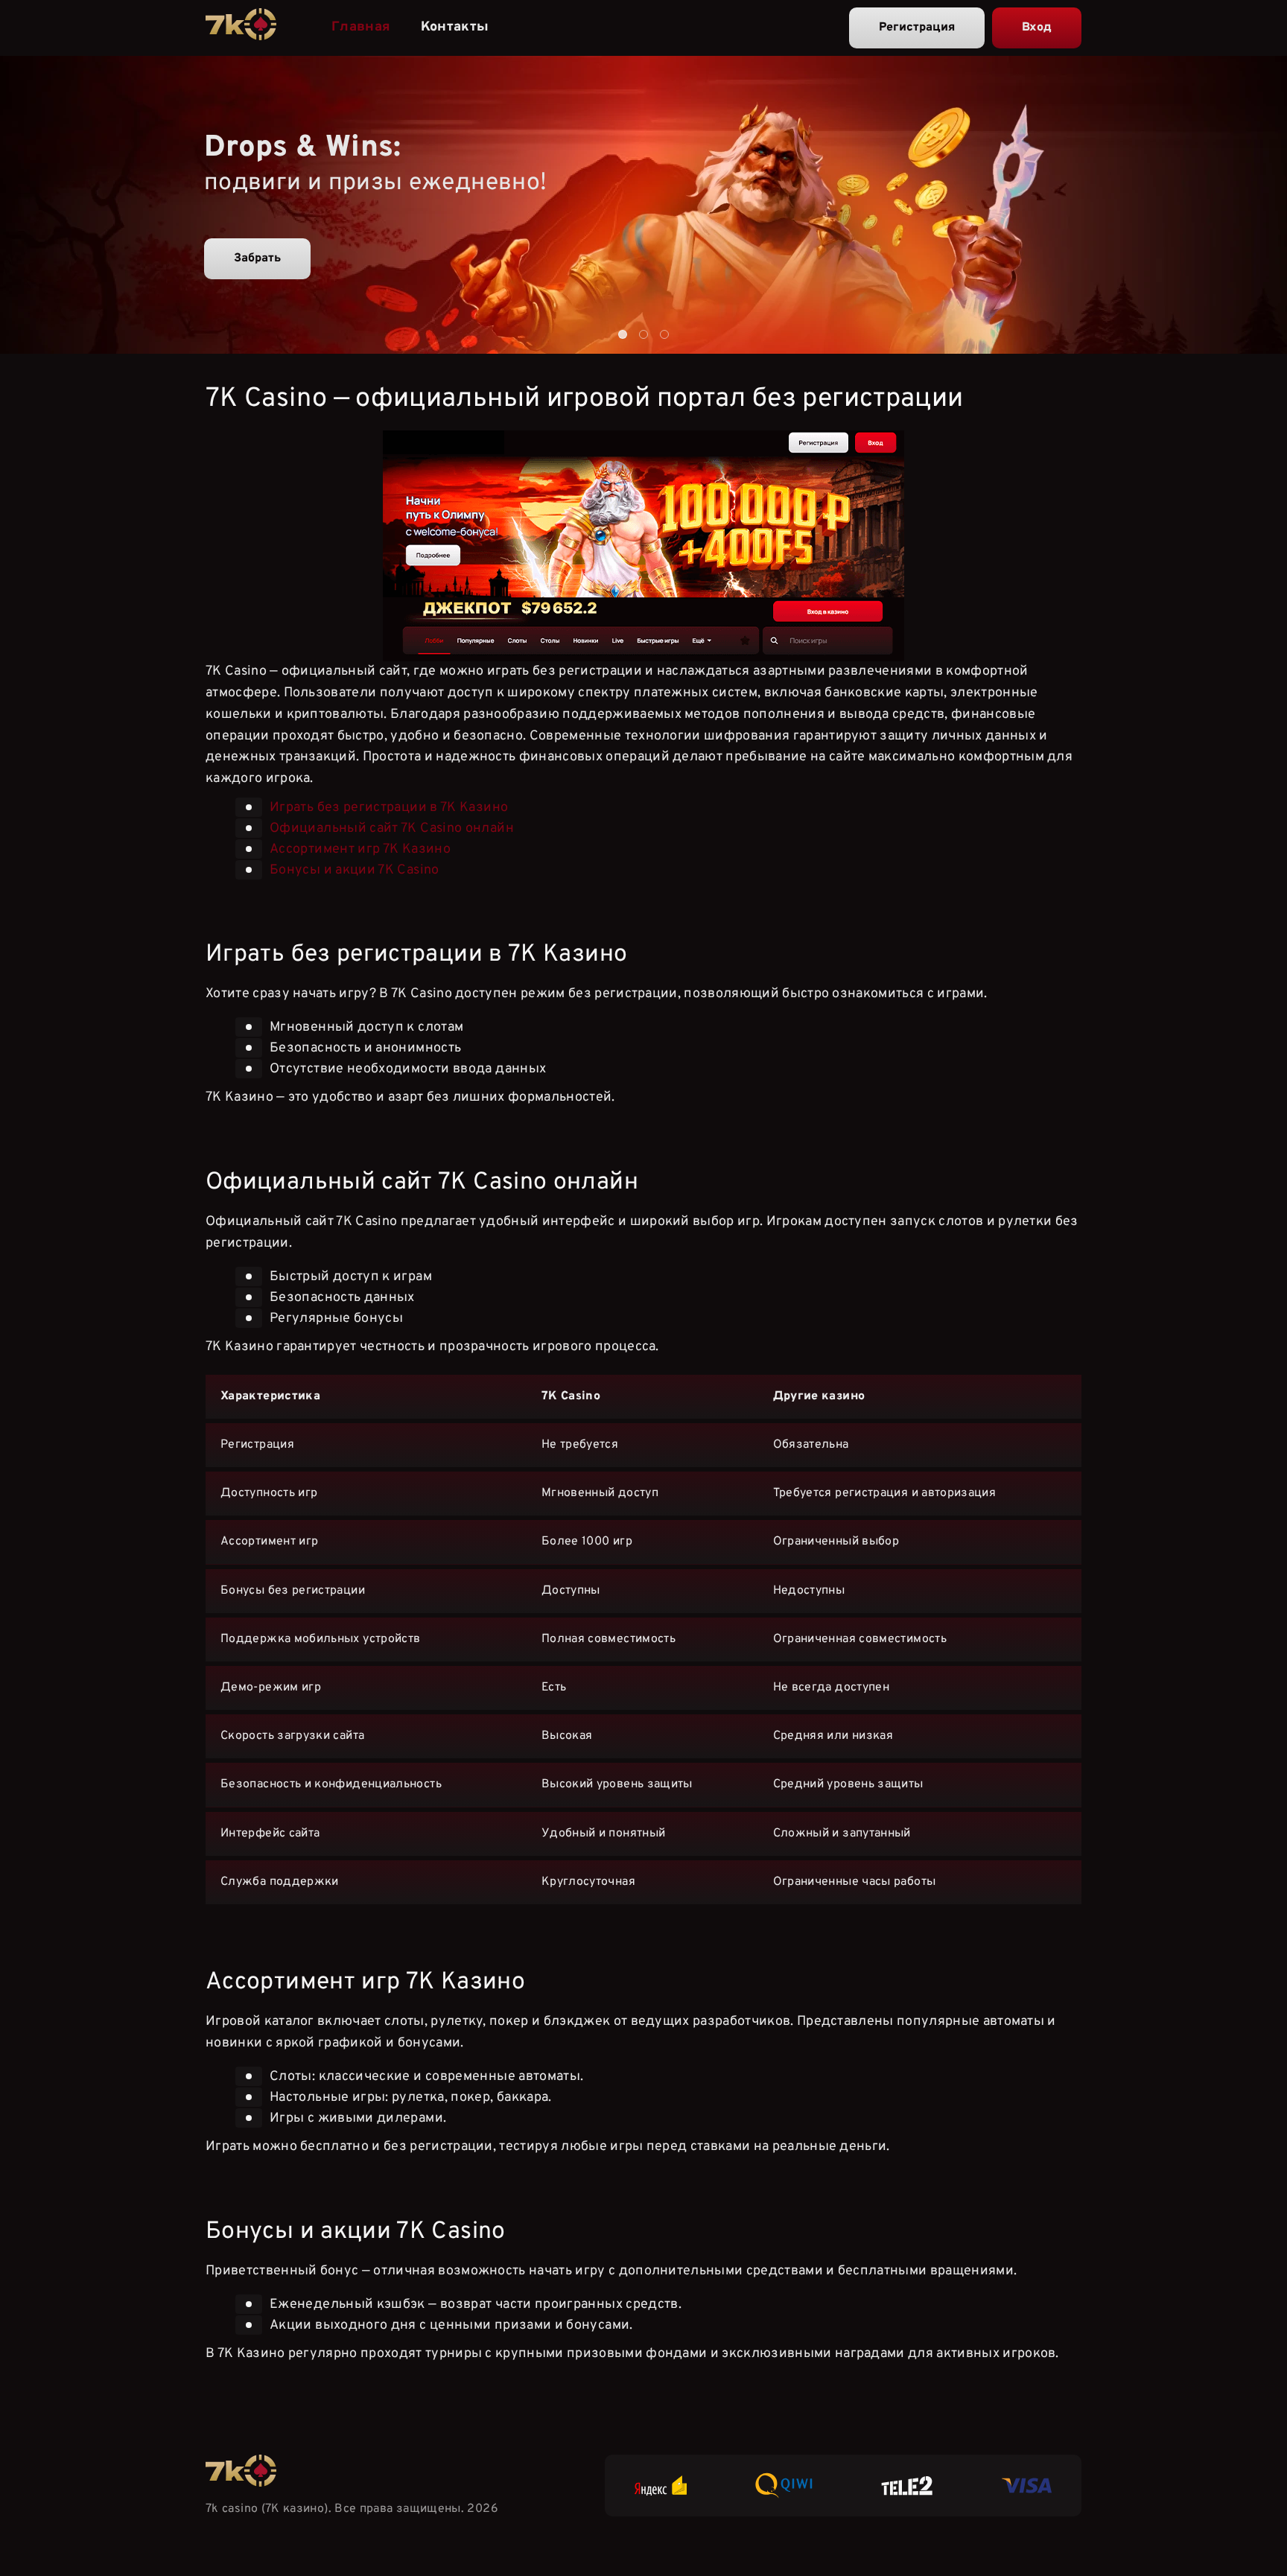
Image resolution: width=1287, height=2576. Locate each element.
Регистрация (917, 28)
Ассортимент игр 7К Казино (360, 849)
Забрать (257, 258)
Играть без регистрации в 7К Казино (389, 808)
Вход (1037, 28)
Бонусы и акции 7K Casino (355, 870)
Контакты (455, 27)
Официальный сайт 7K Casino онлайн (392, 829)
